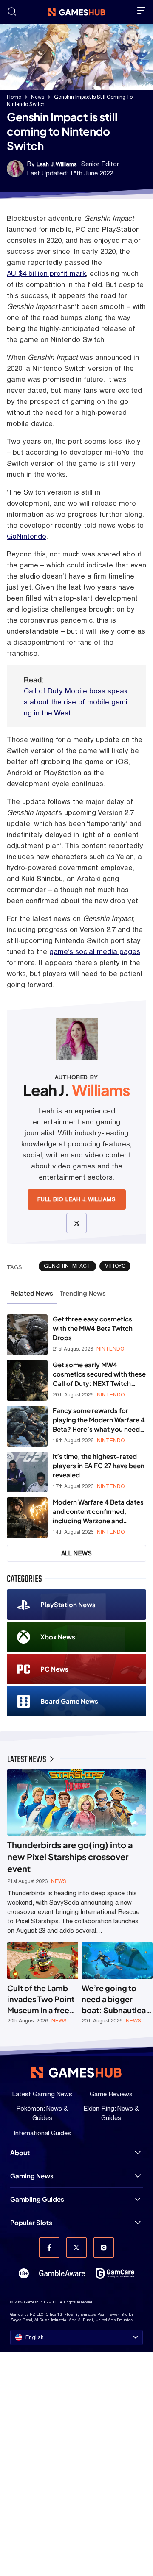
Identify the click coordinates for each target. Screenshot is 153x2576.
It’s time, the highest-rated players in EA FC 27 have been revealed (99, 1465)
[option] (43, 1983)
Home (14, 97)
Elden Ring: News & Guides (111, 2113)
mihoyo (115, 1266)
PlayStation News (68, 1604)
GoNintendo (27, 536)
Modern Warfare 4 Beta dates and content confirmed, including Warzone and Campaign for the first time (98, 1512)
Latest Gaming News (42, 2094)
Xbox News (58, 1637)
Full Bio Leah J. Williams (77, 1199)
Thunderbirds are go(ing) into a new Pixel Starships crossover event (70, 1857)
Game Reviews (111, 2094)
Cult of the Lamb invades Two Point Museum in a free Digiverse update (41, 1999)
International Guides (42, 2133)
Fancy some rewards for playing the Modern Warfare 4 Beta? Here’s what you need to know (99, 1420)
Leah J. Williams (57, 164)
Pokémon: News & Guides (42, 2113)
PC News (54, 1669)
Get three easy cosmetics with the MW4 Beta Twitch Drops (93, 1328)
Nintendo (110, 1349)
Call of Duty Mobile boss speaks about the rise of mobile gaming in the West (76, 702)
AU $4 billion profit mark (46, 273)
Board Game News (69, 1701)
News (38, 97)
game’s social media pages (95, 951)
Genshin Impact (67, 1266)
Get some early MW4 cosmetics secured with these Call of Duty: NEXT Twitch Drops (99, 1374)
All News (77, 1553)
